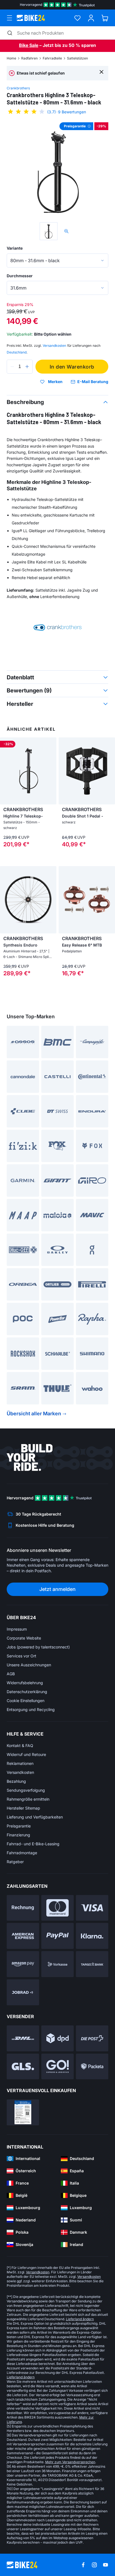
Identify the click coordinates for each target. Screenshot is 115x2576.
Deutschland (17, 352)
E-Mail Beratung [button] (93, 382)
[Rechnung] (23, 1908)
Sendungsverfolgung (26, 1790)
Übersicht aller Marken (34, 1414)
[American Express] (23, 1936)
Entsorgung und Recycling (31, 1709)
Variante (15, 248)
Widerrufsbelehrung (25, 1683)
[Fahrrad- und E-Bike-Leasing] (23, 1992)
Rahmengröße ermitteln (28, 1799)
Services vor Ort (21, 1656)
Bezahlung (16, 1781)
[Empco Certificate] (23, 2112)
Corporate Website (24, 1638)
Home (11, 58)
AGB (11, 1674)
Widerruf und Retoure (26, 1754)
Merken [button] (55, 382)
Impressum (17, 1629)
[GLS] (23, 2067)
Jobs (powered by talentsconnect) (38, 1647)
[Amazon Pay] (23, 1964)
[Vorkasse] (57, 1964)
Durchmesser (20, 276)
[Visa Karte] (92, 1908)
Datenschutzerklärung (27, 1692)
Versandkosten (20, 1772)
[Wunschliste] (77, 18)
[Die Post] (92, 2038)
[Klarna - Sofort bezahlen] (92, 1936)
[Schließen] (101, 72)
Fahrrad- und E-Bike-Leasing (33, 1844)
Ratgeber (15, 1862)
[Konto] (91, 18)
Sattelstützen (77, 58)
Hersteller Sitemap (23, 1808)
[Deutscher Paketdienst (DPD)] (57, 2038)
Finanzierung (18, 1835)
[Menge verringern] (12, 367)
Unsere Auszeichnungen (29, 1665)
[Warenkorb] (105, 18)
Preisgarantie (19, 1826)
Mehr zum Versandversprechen (70, 2462)
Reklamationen (20, 1763)
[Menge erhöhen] (27, 367)
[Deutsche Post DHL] (23, 2038)
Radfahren (29, 58)
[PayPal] (57, 1936)
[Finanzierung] (92, 1964)
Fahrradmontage (22, 1853)
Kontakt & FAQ (20, 1745)
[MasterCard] (57, 1908)
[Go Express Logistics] (57, 2067)
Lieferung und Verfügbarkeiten (35, 1817)
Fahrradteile (52, 58)
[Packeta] (92, 2067)
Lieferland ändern (80, 2319)
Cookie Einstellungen (26, 1701)
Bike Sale (29, 45)
